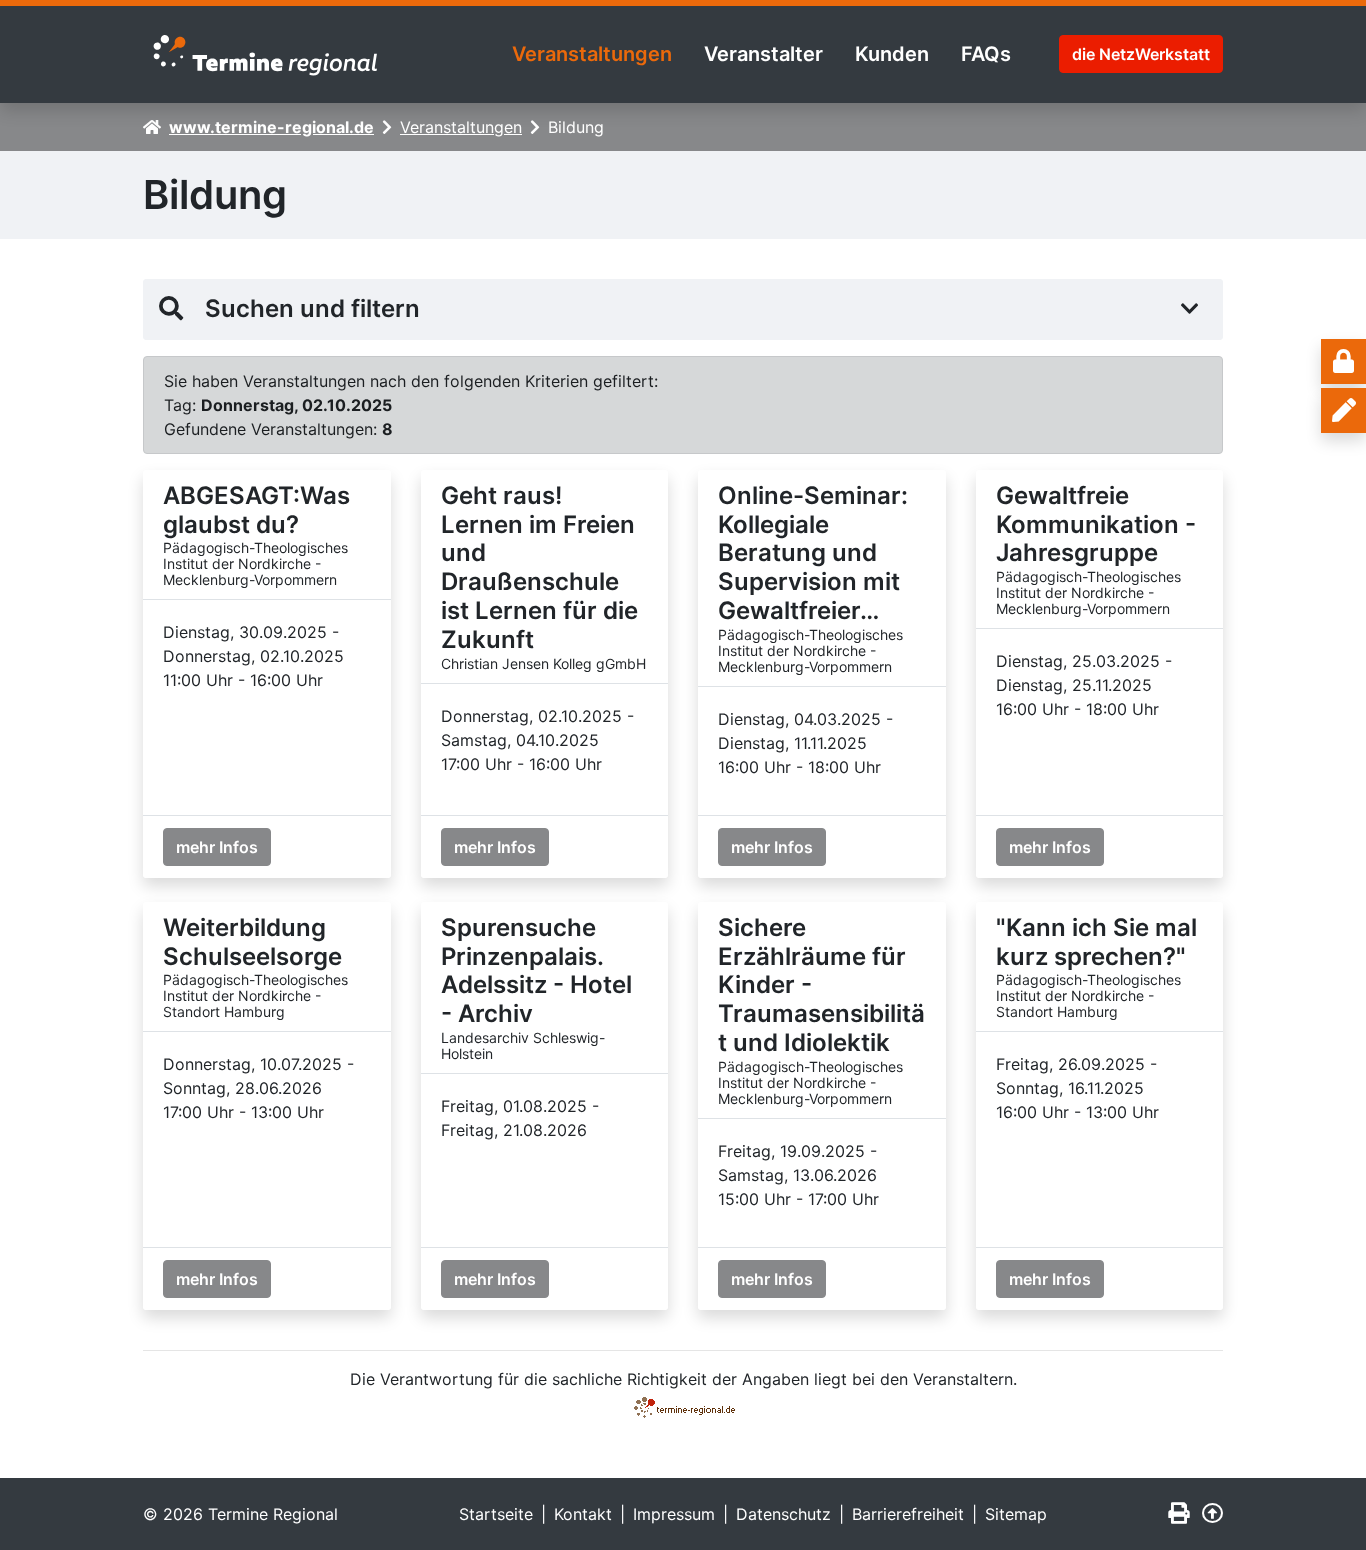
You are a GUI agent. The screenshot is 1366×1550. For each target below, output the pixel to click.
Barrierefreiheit (908, 1514)
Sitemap (1016, 1514)
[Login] (1343, 361)
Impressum (674, 1514)
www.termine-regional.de (271, 127)
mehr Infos (217, 847)
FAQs (986, 54)
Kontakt (583, 1514)
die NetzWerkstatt (1141, 54)
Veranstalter (763, 54)
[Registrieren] (1343, 410)
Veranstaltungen (592, 54)
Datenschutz (783, 1514)
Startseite (496, 1514)
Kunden (892, 54)
